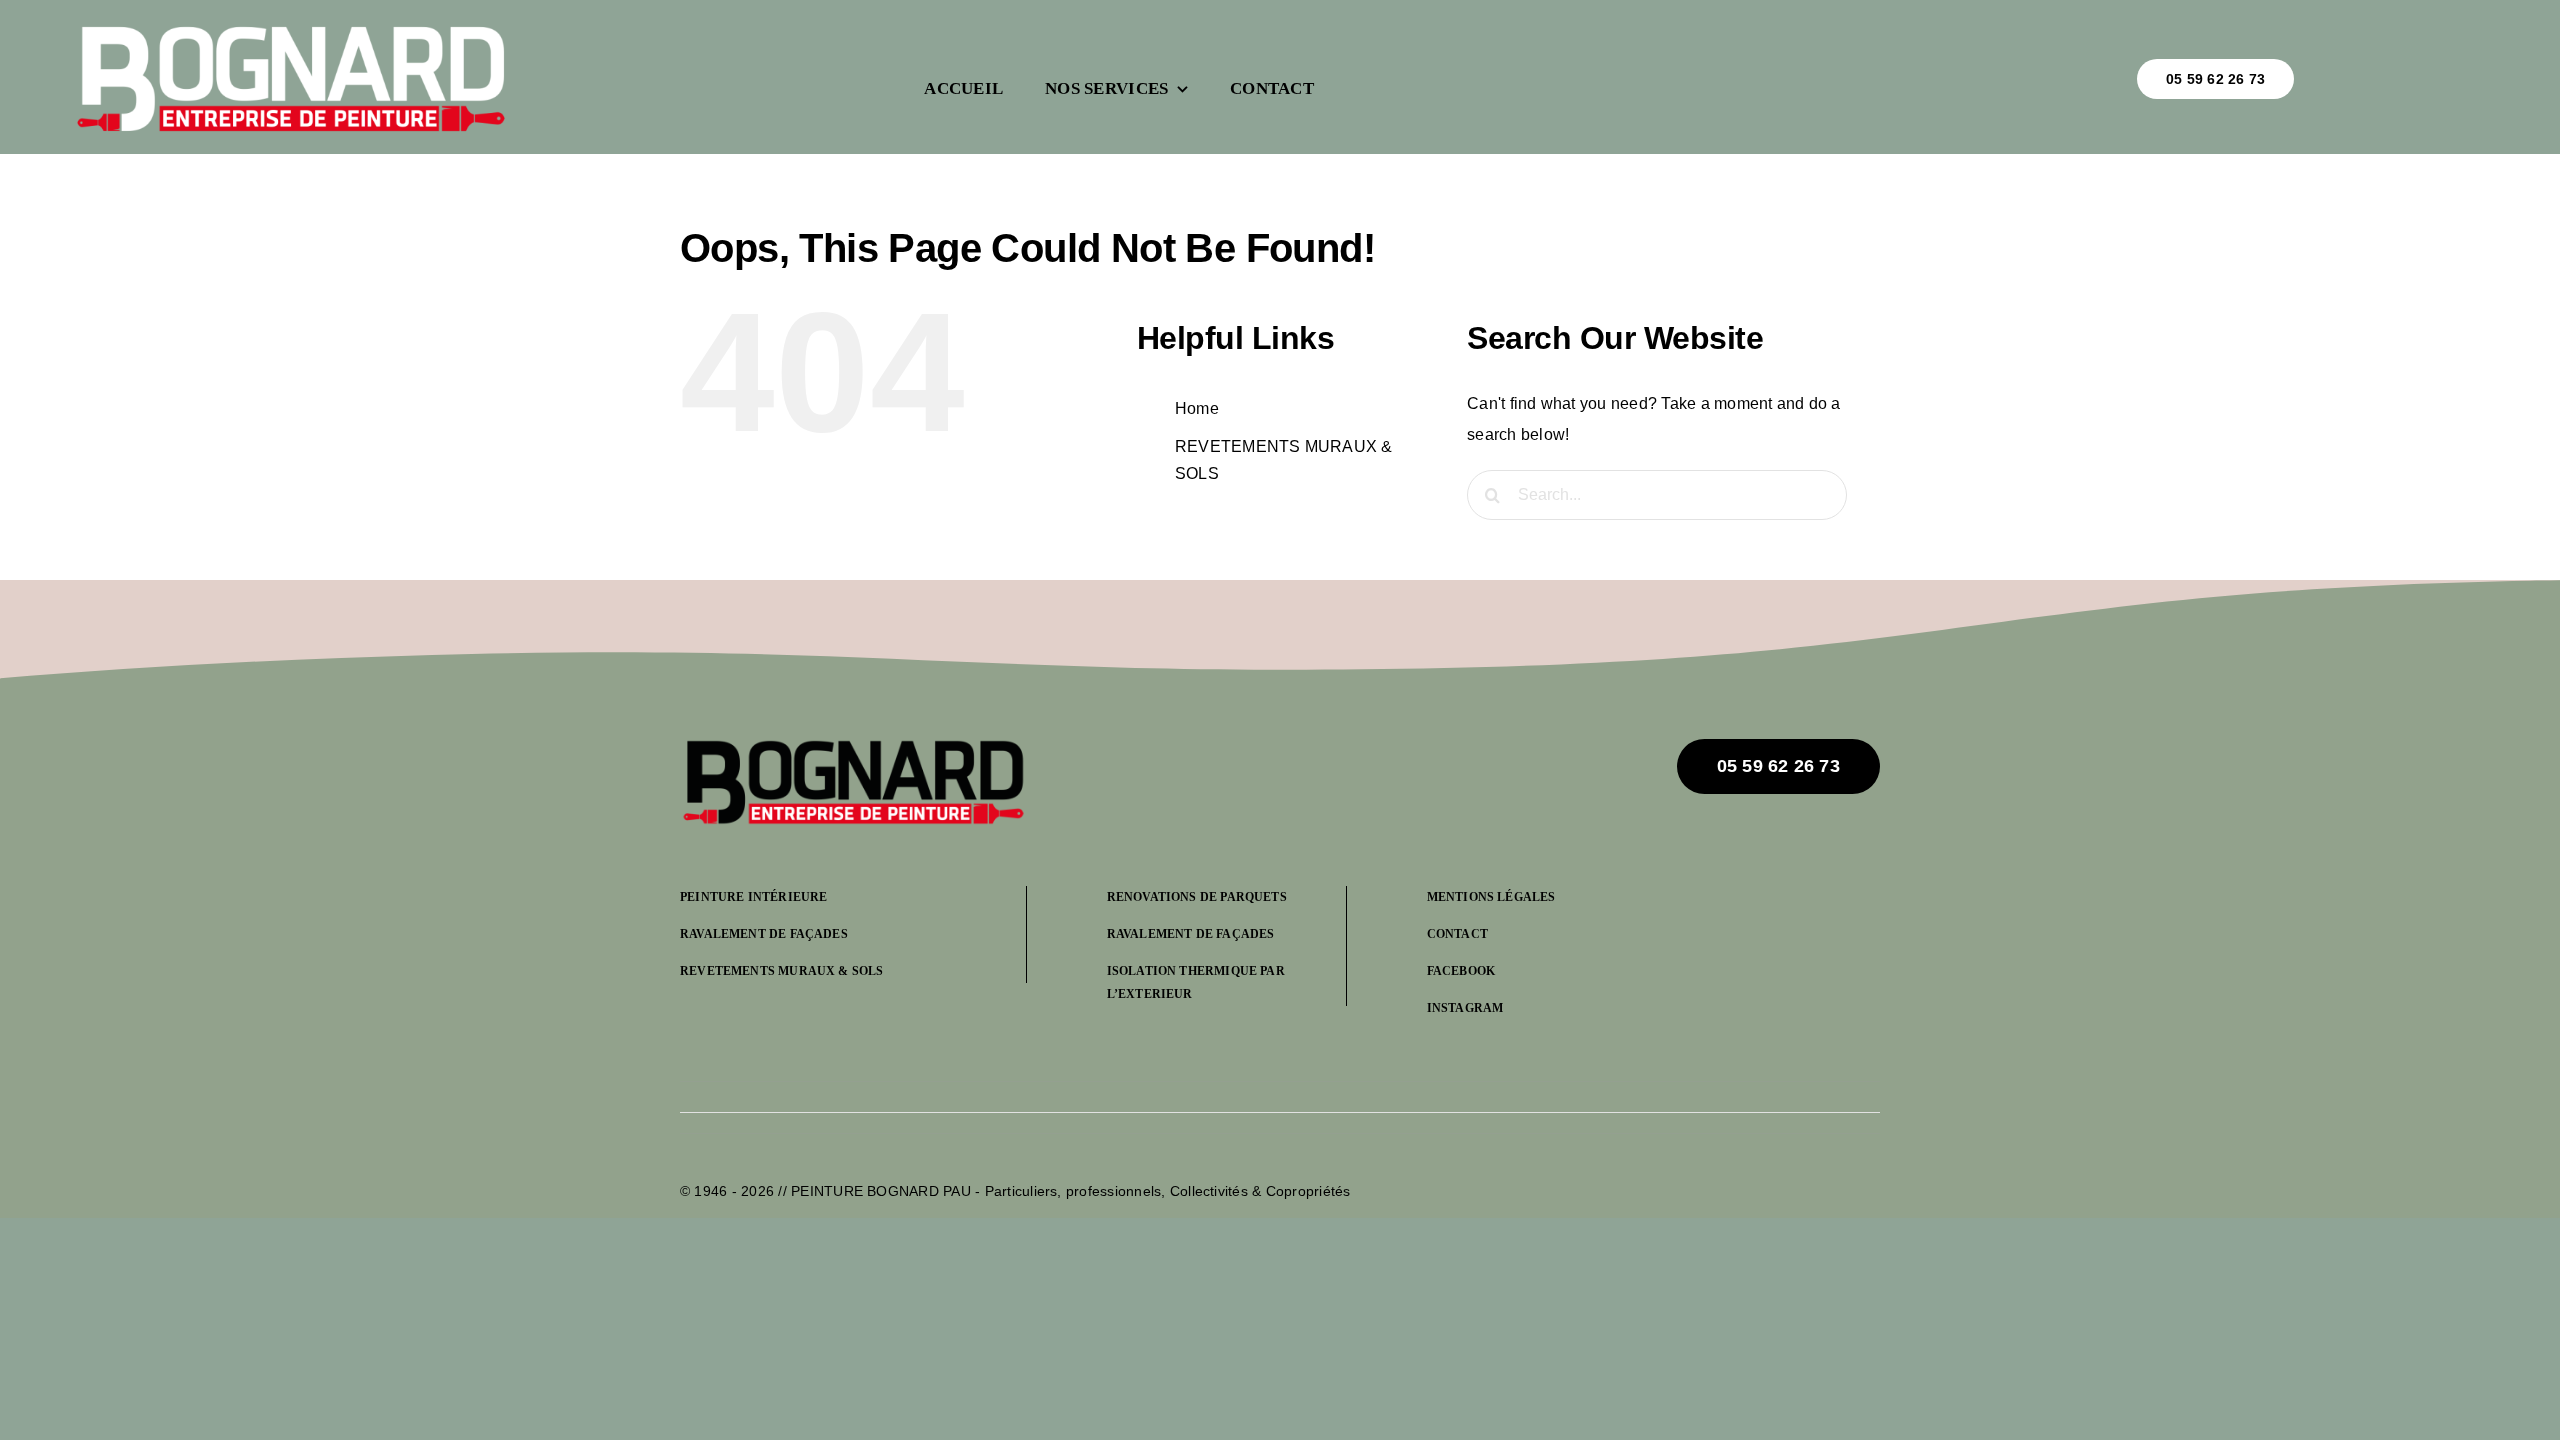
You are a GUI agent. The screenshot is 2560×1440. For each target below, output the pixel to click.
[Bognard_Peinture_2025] (853, 746)
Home (1197, 408)
